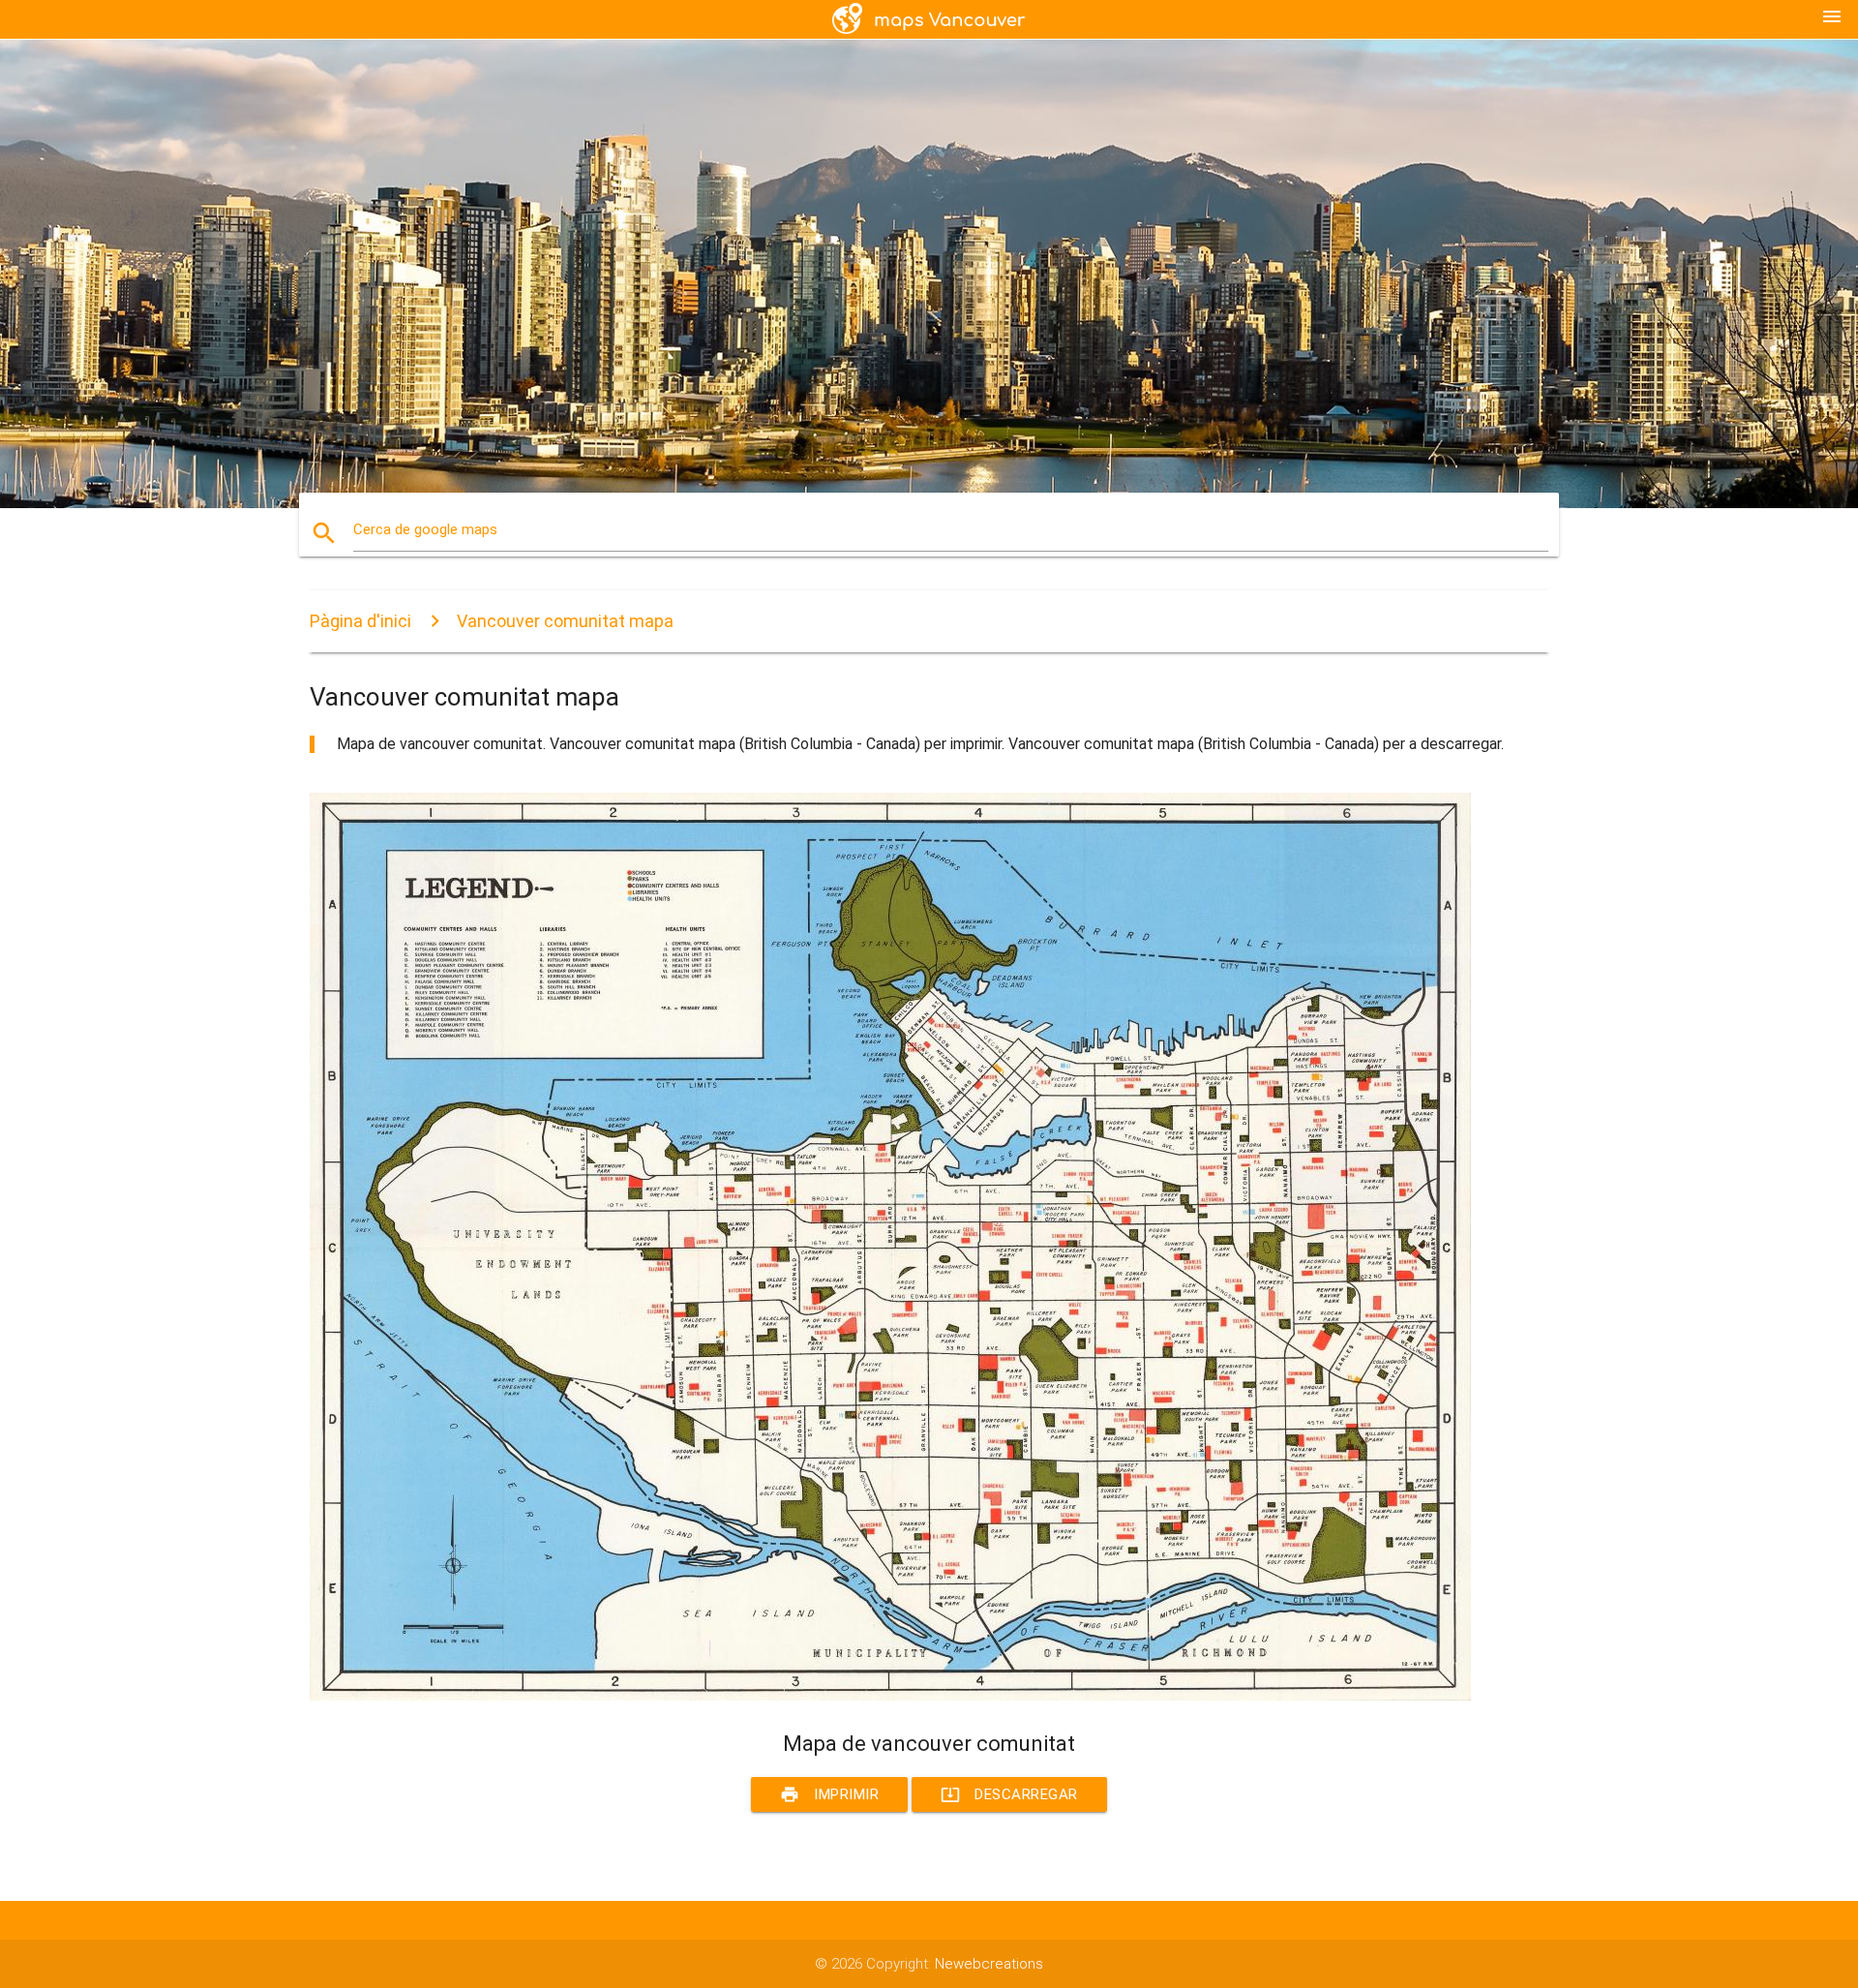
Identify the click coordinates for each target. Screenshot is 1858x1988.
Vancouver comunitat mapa (565, 621)
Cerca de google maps (425, 529)
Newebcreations (989, 1964)
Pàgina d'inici (360, 621)
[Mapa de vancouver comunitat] (890, 1696)
